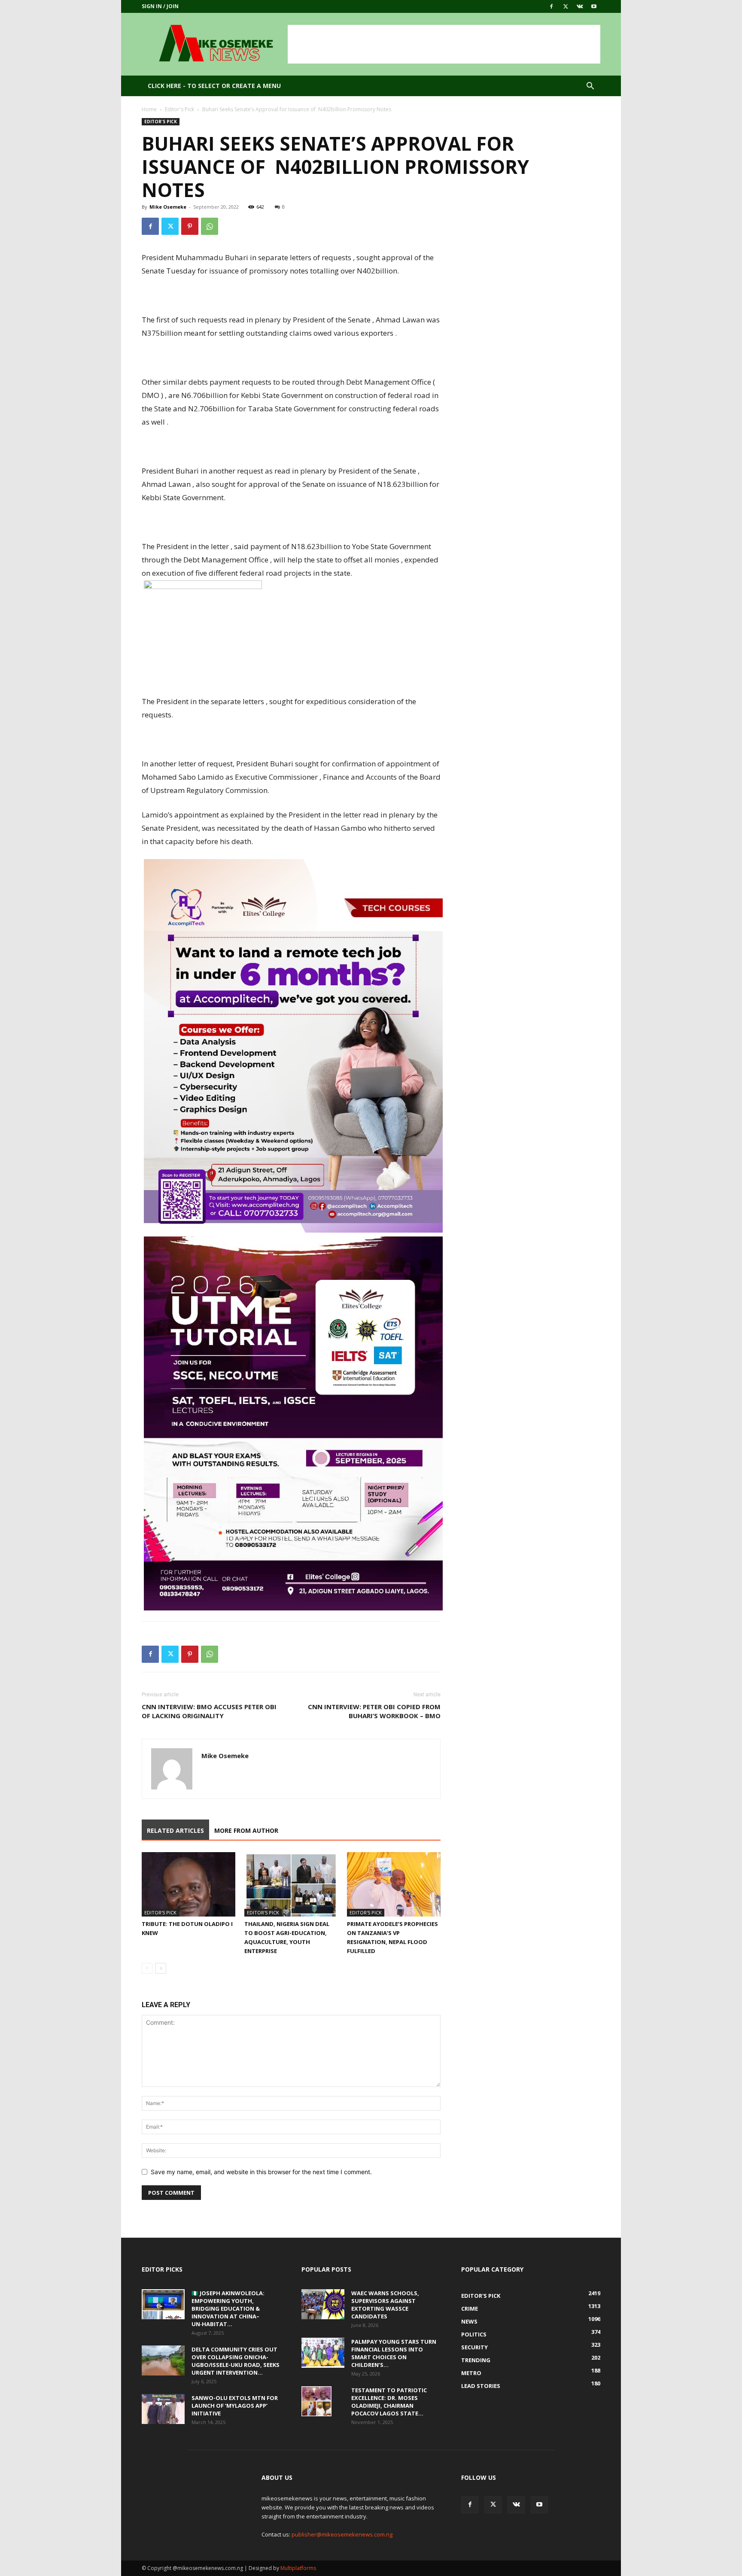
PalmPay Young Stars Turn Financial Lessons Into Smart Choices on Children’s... (394, 2353)
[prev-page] (147, 1968)
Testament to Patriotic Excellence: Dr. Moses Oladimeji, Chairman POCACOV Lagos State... (389, 2402)
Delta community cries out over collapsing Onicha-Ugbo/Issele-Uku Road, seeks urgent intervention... (236, 2361)
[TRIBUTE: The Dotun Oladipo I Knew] (189, 1884)
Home (149, 109)
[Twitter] (566, 6)
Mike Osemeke (168, 207)
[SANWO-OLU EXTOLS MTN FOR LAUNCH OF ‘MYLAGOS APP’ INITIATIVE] (163, 2409)
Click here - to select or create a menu (214, 86)
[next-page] (161, 1968)
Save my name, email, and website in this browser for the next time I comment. (261, 2172)
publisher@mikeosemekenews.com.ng (342, 2534)
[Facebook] (551, 6)
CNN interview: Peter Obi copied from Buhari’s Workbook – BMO (374, 1711)
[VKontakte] (580, 6)
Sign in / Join (160, 6)
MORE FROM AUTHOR (246, 1830)
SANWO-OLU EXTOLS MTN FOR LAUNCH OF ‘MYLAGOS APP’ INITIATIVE (235, 2406)
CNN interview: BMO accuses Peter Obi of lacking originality (209, 1711)
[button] (590, 87)
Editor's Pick (179, 109)
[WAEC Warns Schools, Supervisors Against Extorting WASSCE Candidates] (323, 2304)
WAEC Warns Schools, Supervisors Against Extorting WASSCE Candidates (385, 2305)
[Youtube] (594, 6)
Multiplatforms (298, 2568)
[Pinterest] (190, 226)
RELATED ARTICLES (175, 1830)
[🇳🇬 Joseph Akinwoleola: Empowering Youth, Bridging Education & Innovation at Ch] (163, 2304)
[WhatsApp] (210, 226)
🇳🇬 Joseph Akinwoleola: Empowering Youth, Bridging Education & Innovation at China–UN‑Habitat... (228, 2309)
